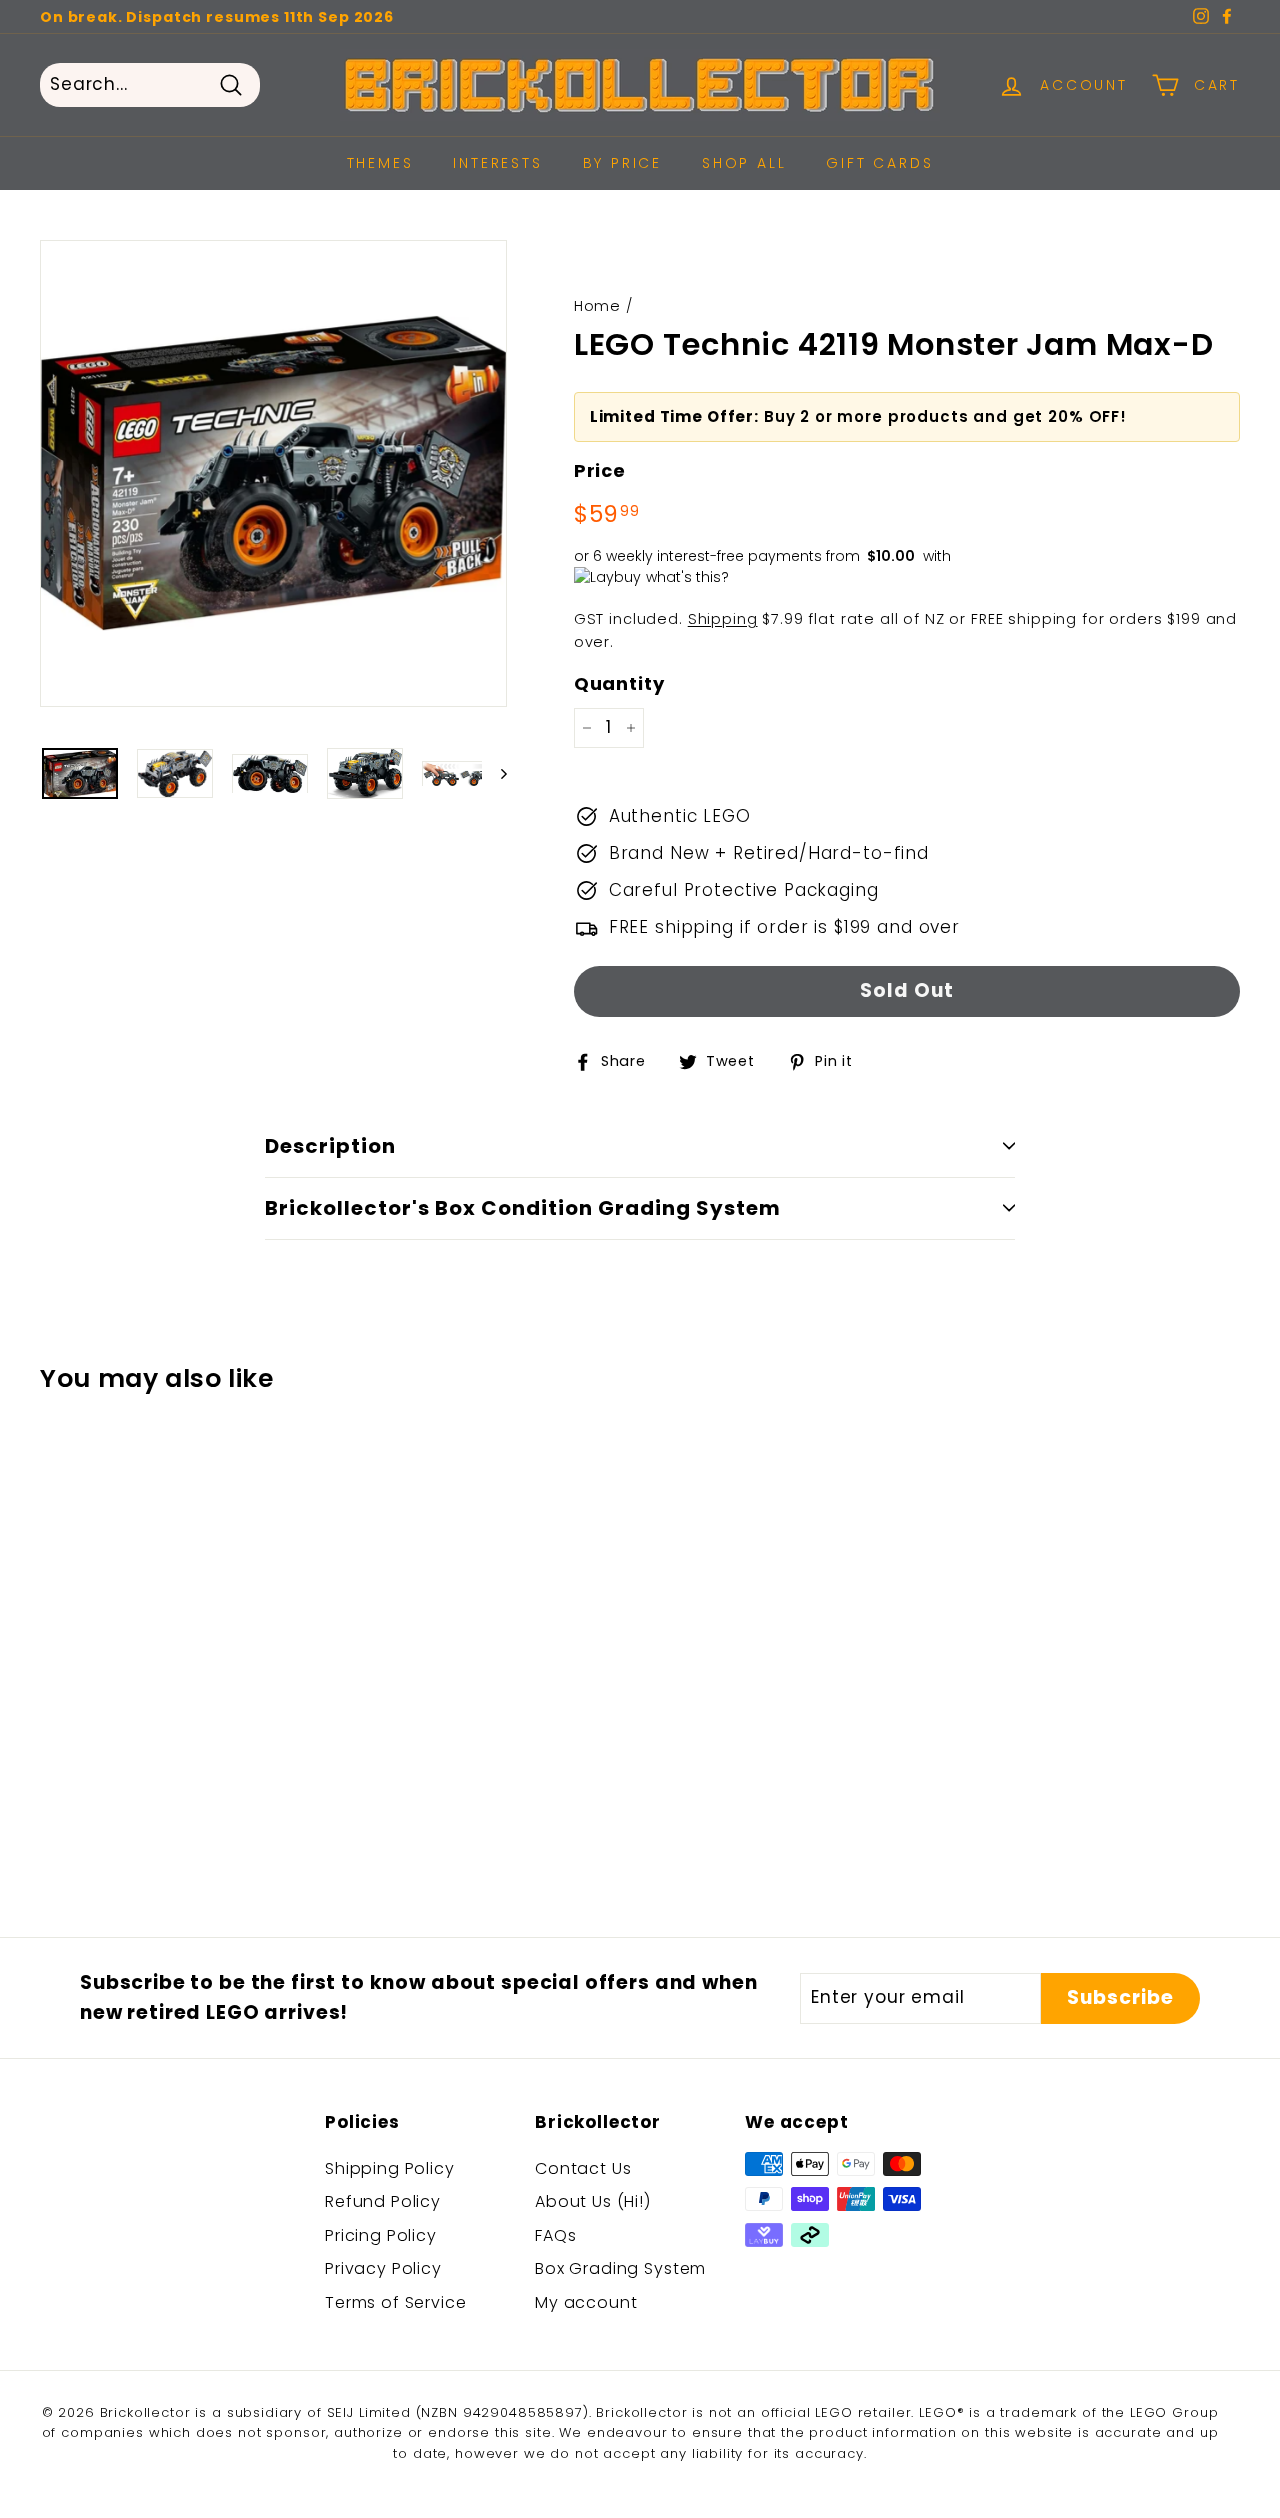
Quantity (619, 683)
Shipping (723, 619)
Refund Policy (383, 2201)
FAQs (555, 2235)
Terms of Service (396, 2302)
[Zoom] (273, 473)
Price (600, 470)
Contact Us (583, 2168)
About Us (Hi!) (593, 2201)
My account (586, 2302)
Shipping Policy (390, 2168)
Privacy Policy (383, 2268)
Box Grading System (620, 2268)
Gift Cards (879, 163)
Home (597, 306)
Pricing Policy (381, 2235)
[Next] (494, 773)
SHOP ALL (744, 163)
